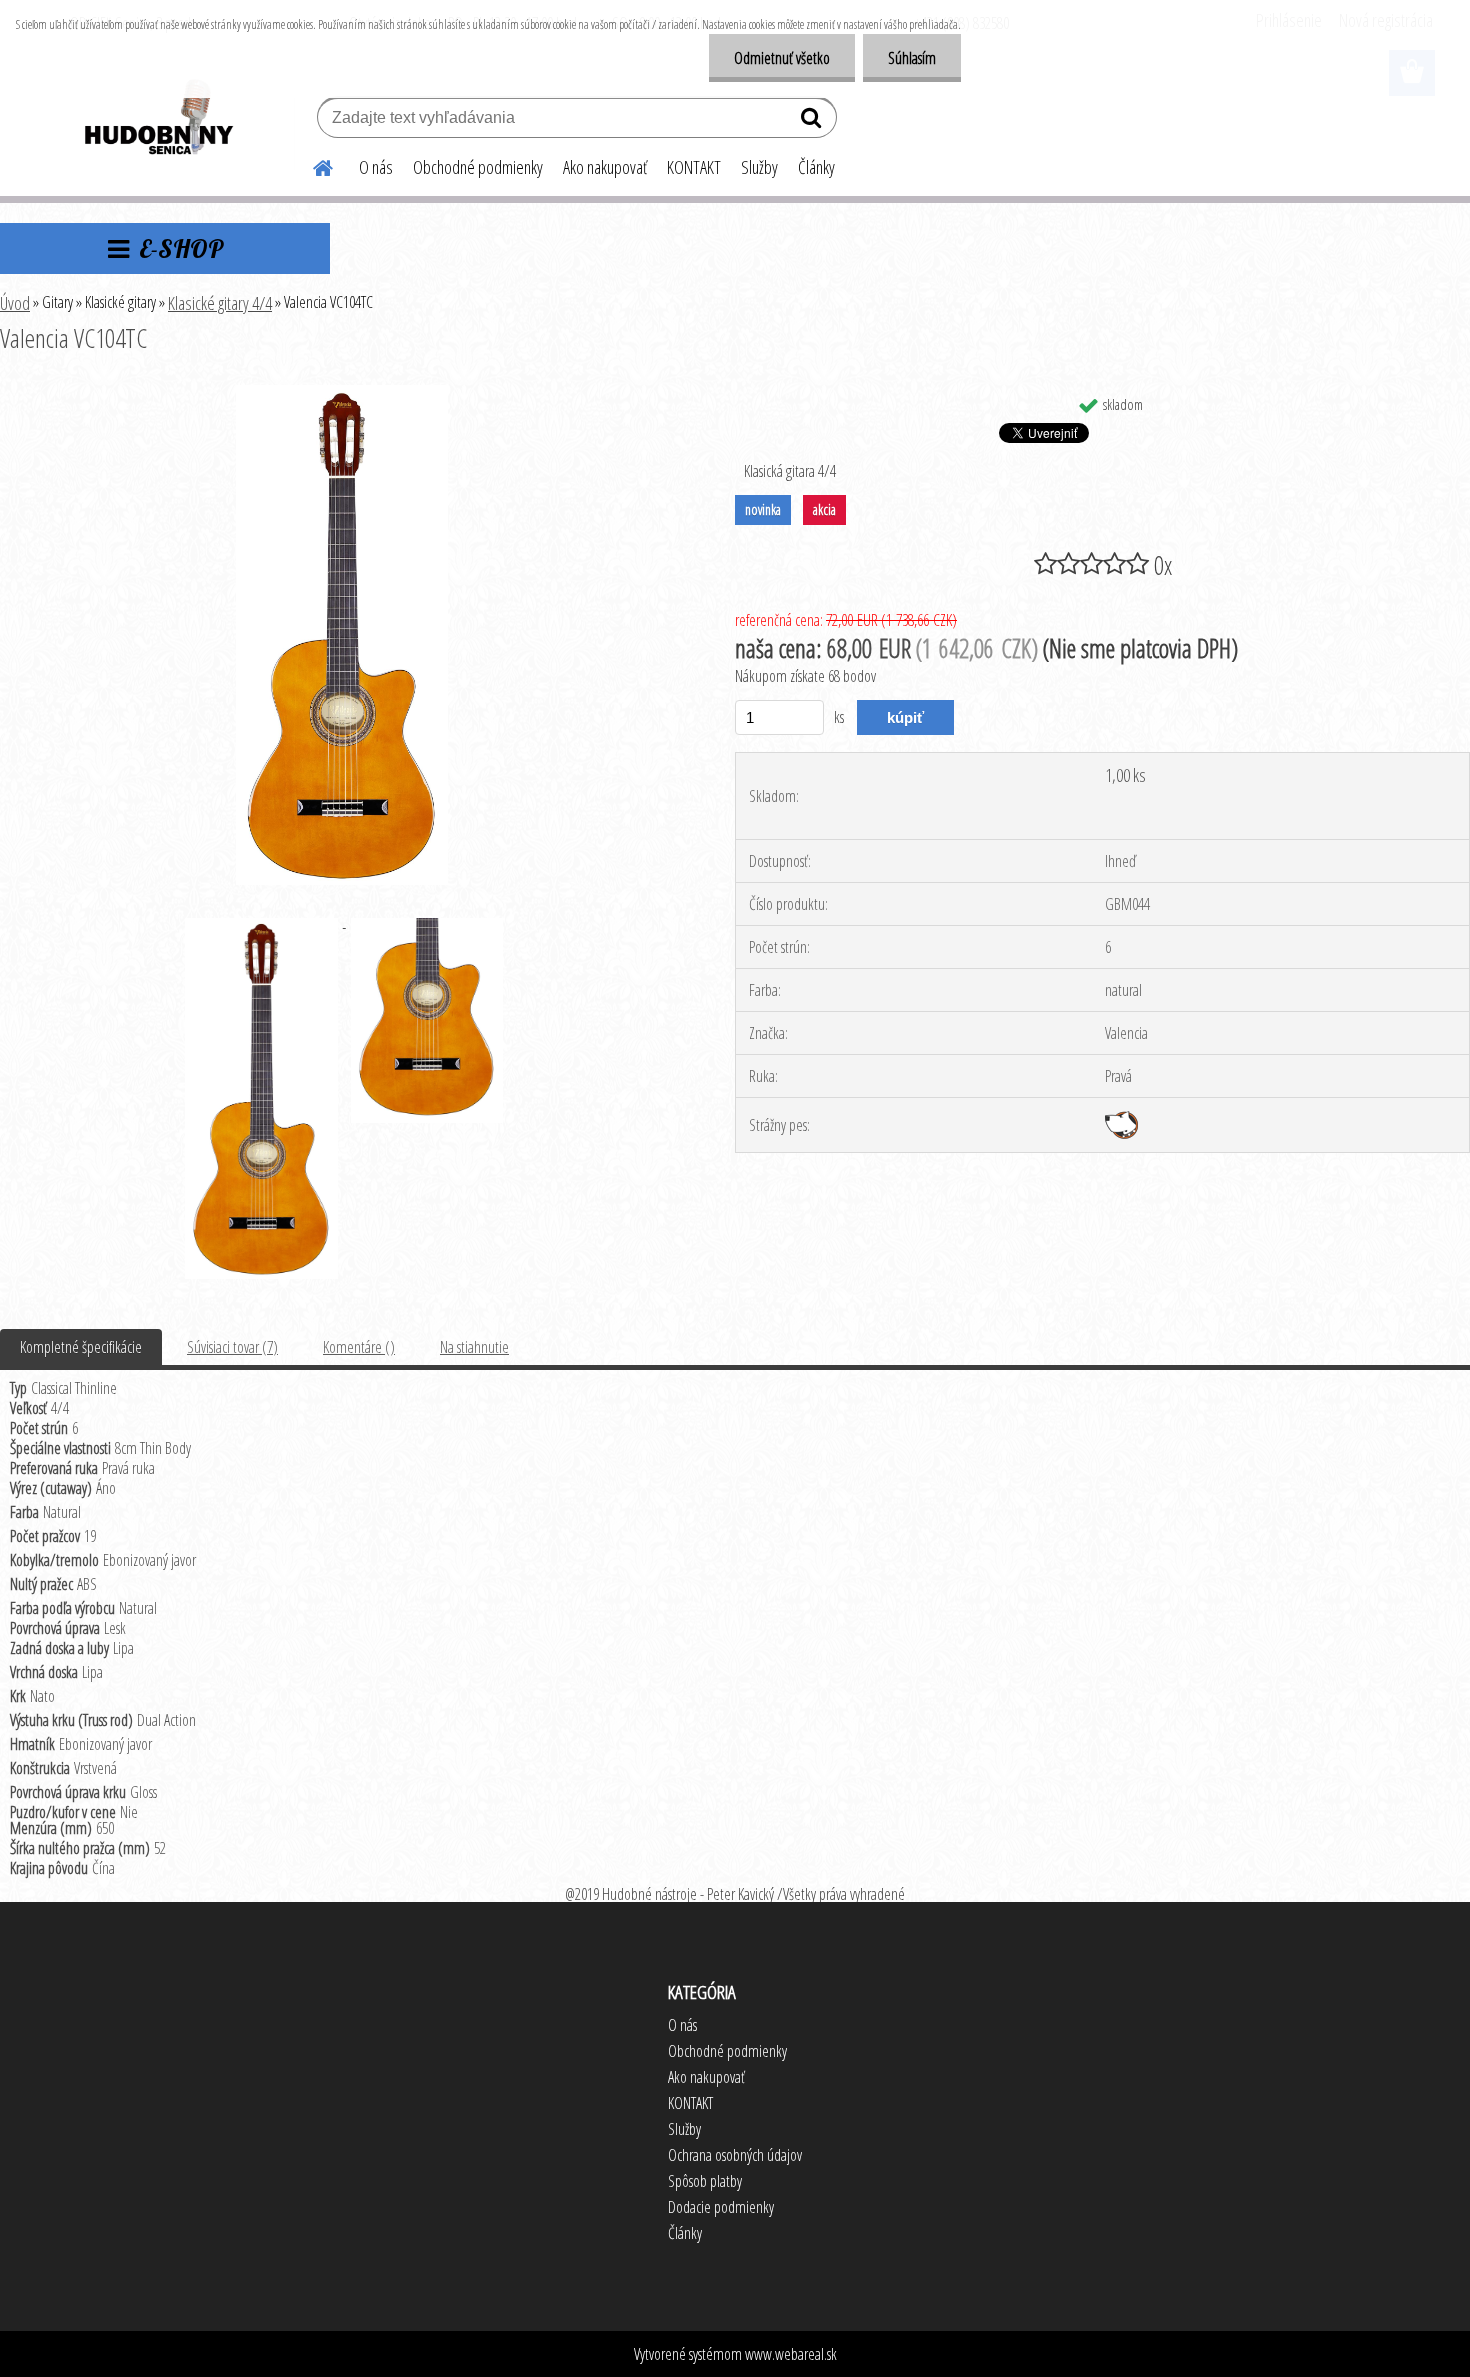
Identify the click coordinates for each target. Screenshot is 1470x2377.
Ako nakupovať (605, 167)
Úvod (15, 303)
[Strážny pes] (1121, 1119)
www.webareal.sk (791, 2354)
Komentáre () (359, 1347)
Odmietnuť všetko (782, 58)
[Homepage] (311, 165)
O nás (376, 167)
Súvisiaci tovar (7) (232, 1347)
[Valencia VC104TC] (342, 393)
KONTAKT (694, 167)
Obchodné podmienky (478, 167)
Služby (759, 167)
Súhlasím (912, 58)
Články (816, 167)
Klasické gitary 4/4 (220, 303)
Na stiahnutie (474, 1347)
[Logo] (157, 120)
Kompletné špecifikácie (81, 1347)
